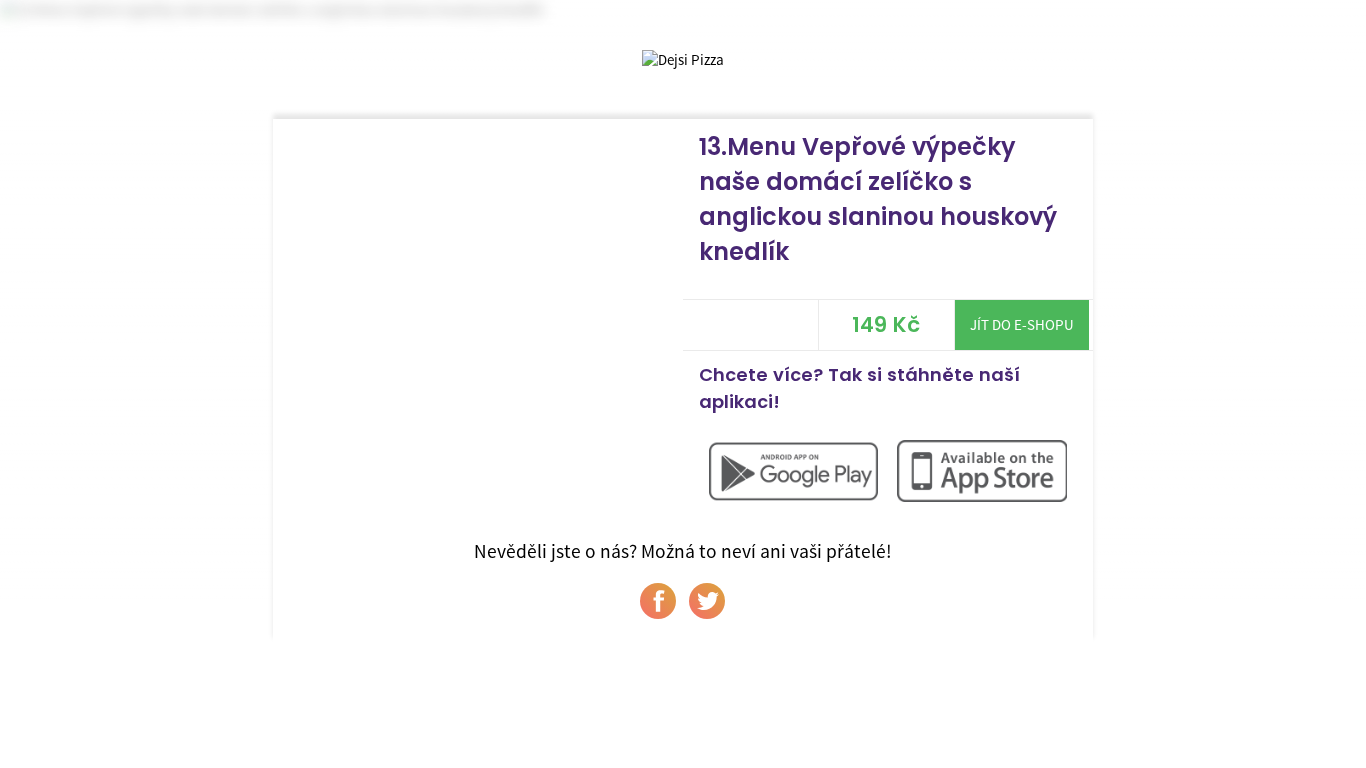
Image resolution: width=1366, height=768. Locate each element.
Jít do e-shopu (1022, 324)
